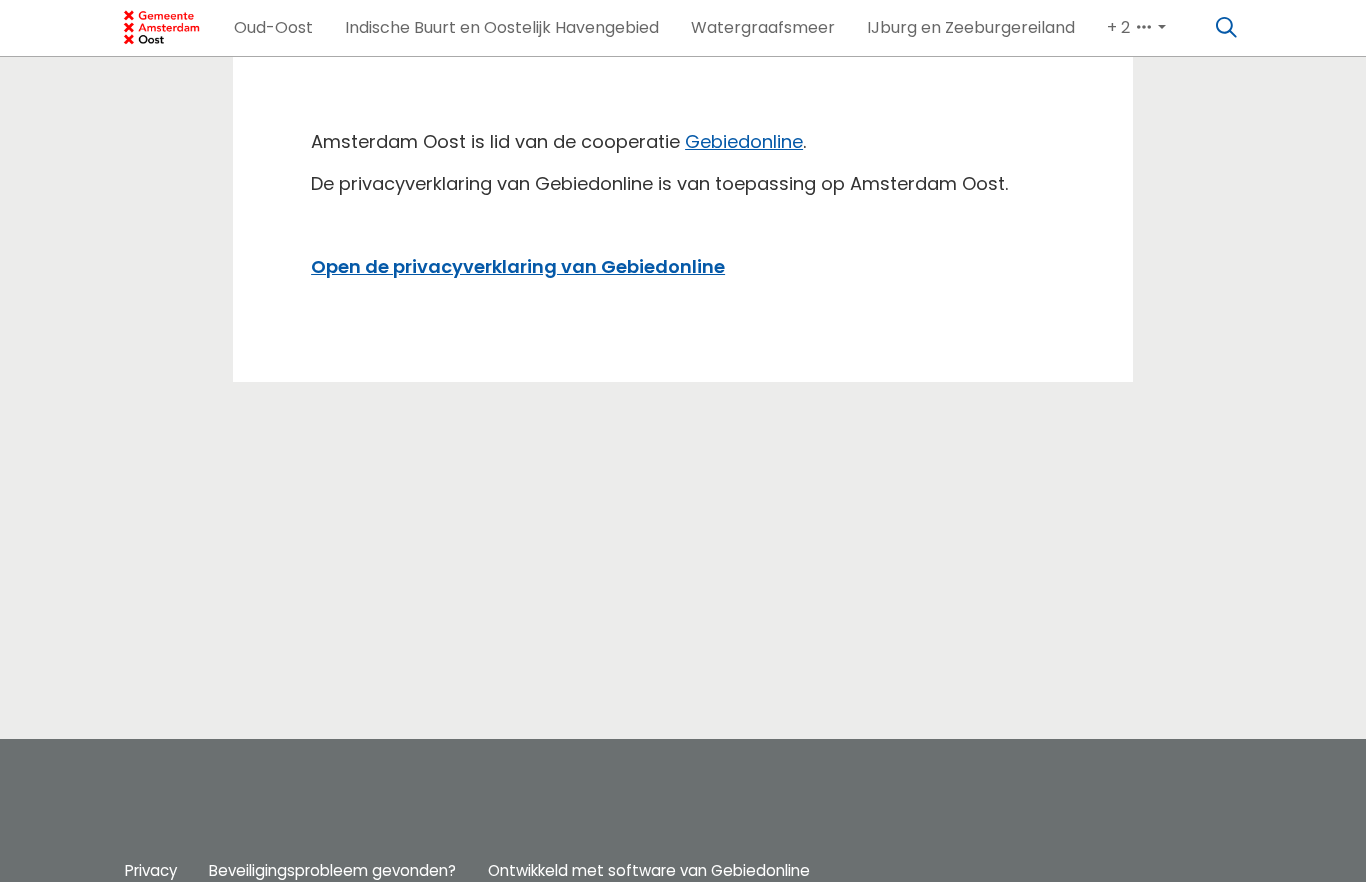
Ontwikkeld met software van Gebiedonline (649, 870)
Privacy (151, 870)
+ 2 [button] (1120, 27)
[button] (273, 28)
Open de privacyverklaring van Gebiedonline (518, 266)
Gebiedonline (744, 141)
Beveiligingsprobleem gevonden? (332, 870)
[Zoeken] (1227, 28)
